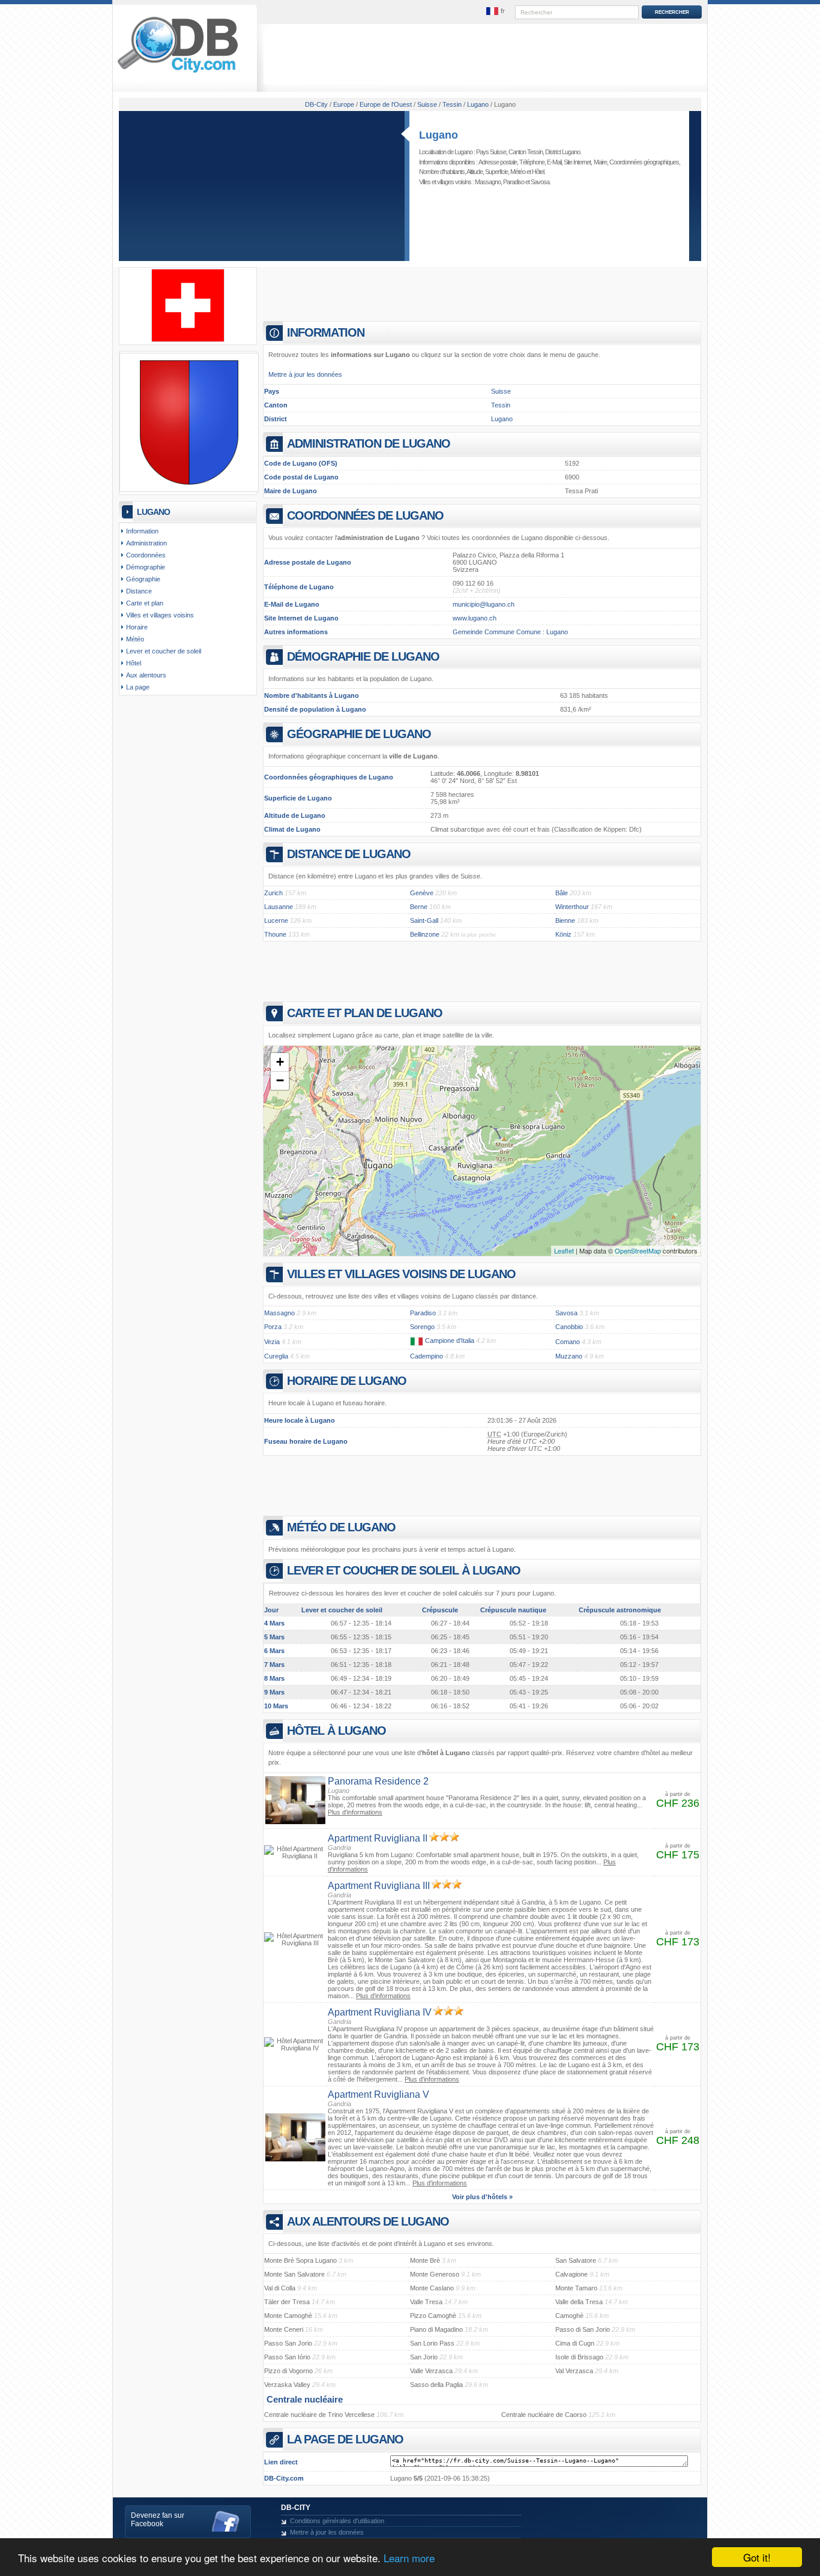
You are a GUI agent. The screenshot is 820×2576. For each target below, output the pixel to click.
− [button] (280, 1080)
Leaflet (564, 1250)
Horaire (137, 627)
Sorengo (422, 1327)
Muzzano (569, 1356)
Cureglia (276, 1356)
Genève (422, 893)
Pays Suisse (491, 152)
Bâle (562, 893)
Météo (518, 172)
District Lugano (562, 152)
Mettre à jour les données (305, 374)
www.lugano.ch (475, 618)
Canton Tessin (526, 152)
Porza (273, 1327)
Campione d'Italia (450, 1341)
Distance (139, 591)
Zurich (273, 893)
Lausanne (279, 907)
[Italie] (417, 1341)
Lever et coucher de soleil (164, 651)
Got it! (757, 2557)
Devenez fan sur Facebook (158, 2520)
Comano (568, 1342)
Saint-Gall (424, 920)
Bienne (565, 920)
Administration (146, 543)
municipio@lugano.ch (484, 604)
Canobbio (569, 1327)
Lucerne (276, 920)
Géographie (143, 579)
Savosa (540, 182)
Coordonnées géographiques (644, 162)
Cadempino (427, 1356)
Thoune (275, 934)
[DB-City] (178, 73)
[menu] (496, 11)
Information (142, 531)
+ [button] (280, 1062)
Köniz (563, 934)
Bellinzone (425, 934)
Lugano (439, 135)
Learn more (409, 2558)
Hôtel (538, 172)
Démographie (146, 567)
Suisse (501, 391)
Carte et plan (145, 603)
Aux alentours (146, 675)
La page (138, 687)
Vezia (272, 1342)
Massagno (488, 182)
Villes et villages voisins (160, 615)
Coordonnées (146, 555)
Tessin (501, 405)
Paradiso (514, 182)
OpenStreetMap (638, 1250)
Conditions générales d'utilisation (337, 2521)
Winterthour (572, 907)
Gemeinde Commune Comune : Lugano (510, 632)
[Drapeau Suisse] (188, 340)
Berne (419, 907)
